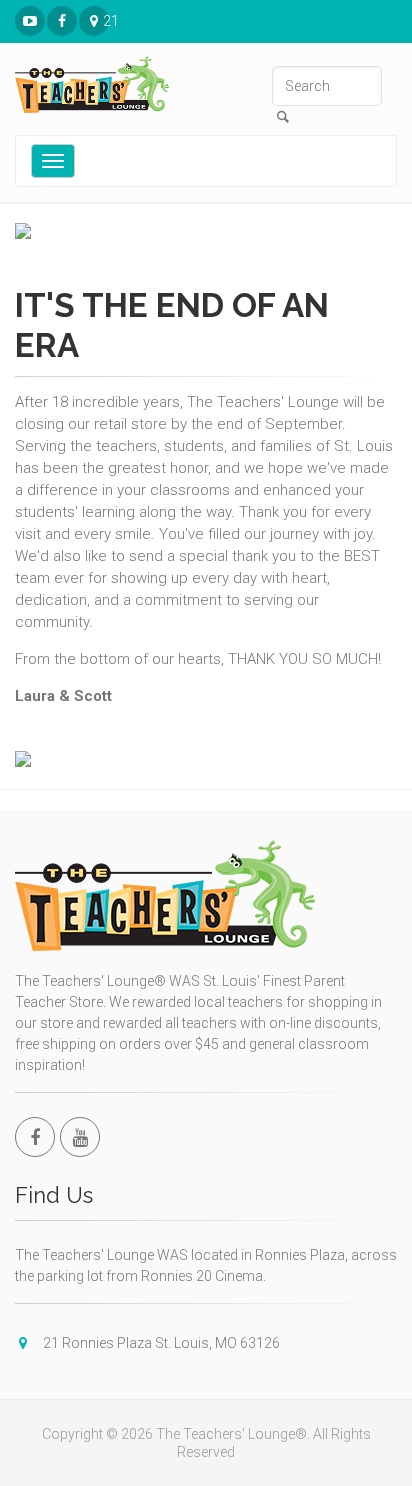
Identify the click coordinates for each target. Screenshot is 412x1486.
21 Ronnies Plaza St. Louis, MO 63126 (106, 21)
